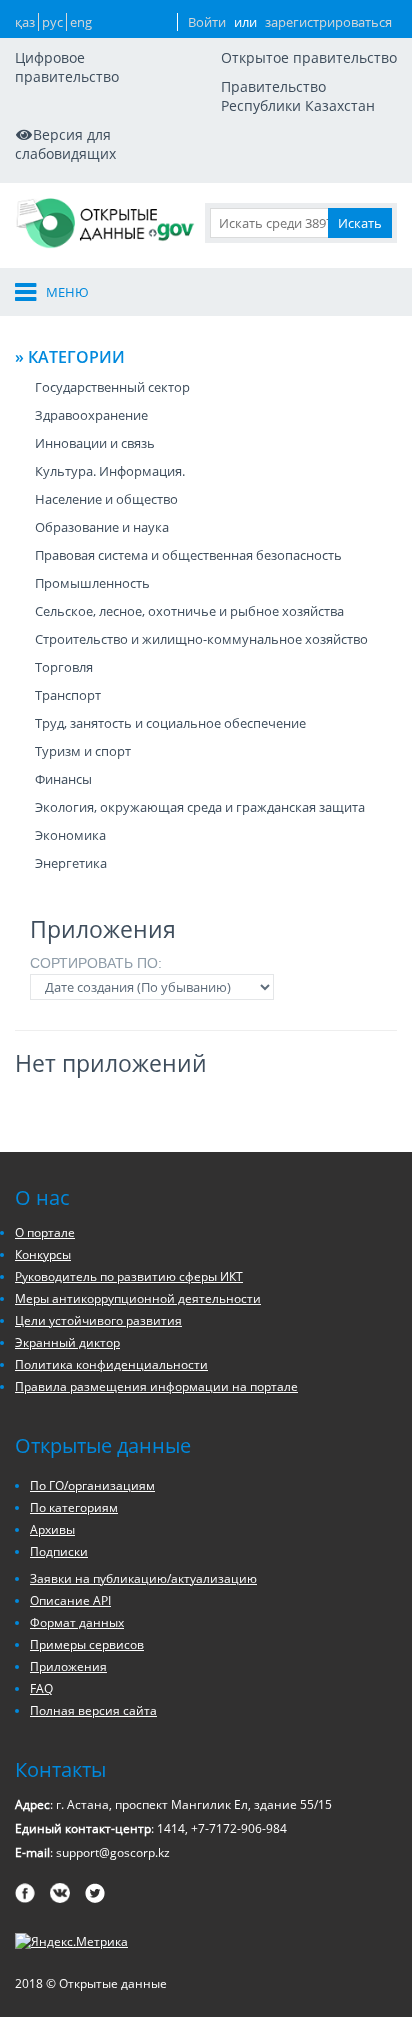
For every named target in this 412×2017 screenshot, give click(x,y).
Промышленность (92, 583)
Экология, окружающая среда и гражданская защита (200, 807)
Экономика (70, 835)
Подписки (59, 1551)
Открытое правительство (309, 57)
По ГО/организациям (92, 1485)
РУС (52, 22)
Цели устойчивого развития (98, 1320)
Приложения (68, 1666)
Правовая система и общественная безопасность (188, 555)
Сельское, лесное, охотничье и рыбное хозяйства (189, 611)
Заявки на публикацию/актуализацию (143, 1578)
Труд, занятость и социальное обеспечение (170, 723)
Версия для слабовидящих (65, 144)
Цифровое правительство (67, 67)
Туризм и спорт (83, 751)
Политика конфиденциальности (111, 1364)
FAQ (41, 1688)
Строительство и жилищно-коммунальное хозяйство (201, 639)
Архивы (52, 1529)
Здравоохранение (91, 415)
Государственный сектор (112, 387)
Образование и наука (102, 527)
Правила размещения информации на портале (156, 1386)
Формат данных (77, 1622)
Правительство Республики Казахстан (298, 96)
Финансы (63, 779)
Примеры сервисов (87, 1644)
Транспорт (68, 695)
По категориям (74, 1507)
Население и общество (106, 499)
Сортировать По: (96, 963)
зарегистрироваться (328, 22)
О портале (45, 1232)
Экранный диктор (67, 1342)
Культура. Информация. (110, 471)
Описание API (70, 1600)
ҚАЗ (25, 22)
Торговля (64, 667)
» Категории (70, 357)
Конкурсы (43, 1254)
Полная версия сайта (93, 1710)
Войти (207, 22)
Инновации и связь (95, 443)
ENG (81, 22)
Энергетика (71, 863)
